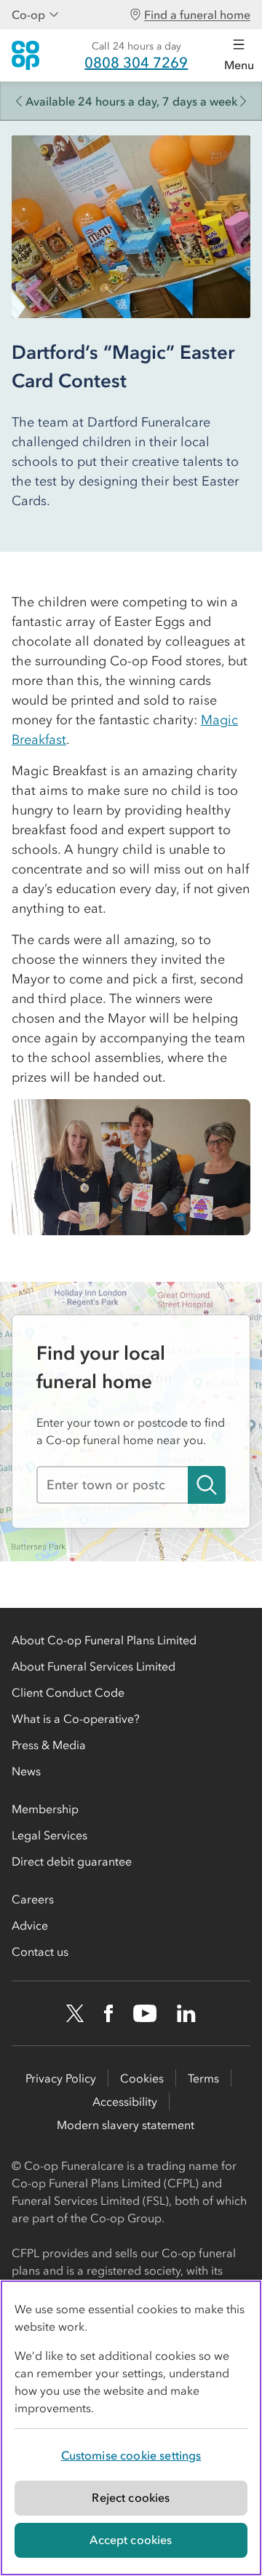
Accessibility (125, 2101)
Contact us (40, 1951)
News (26, 1771)
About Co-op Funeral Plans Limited (104, 1640)
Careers (33, 1899)
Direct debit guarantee (72, 1861)
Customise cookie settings (131, 2455)
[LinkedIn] (186, 2013)
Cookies (142, 2078)
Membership (45, 1809)
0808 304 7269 (136, 63)
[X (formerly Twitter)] (75, 2013)
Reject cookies (131, 2497)
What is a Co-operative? (76, 1719)
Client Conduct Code (68, 1692)
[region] (131, 2428)
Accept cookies (131, 2540)
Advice (30, 1925)
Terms (203, 2078)
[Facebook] (108, 2013)
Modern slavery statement (126, 2125)
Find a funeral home (197, 15)
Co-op (28, 15)
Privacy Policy (61, 2078)
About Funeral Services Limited (94, 1666)
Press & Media (49, 1745)
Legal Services (49, 1835)
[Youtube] (145, 2013)
